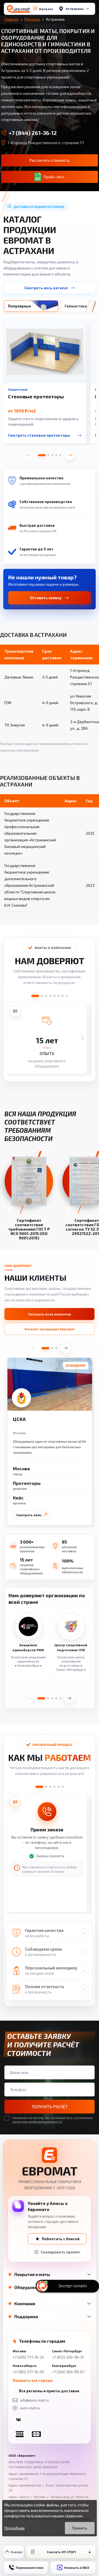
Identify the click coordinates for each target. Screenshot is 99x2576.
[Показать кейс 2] (52, 1348)
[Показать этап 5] (59, 1787)
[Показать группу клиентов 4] (56, 1698)
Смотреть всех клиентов (50, 1314)
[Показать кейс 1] (45, 1348)
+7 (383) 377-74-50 (28, 2372)
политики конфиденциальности (37, 2121)
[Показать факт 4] (50, 996)
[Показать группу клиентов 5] (61, 1698)
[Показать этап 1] (39, 1787)
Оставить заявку (46, 598)
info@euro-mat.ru (34, 2400)
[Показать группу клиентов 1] (41, 1698)
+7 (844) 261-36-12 (33, 133)
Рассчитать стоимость (50, 160)
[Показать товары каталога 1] (42, 455)
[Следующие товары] (70, 455)
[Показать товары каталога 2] (49, 455)
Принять (80, 2528)
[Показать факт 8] (67, 996)
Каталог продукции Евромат (50, 1329)
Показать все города (33, 2380)
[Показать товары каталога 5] (60, 455)
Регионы (32, 19)
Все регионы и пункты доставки (49, 2391)
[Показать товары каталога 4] (56, 455)
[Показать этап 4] (54, 1787)
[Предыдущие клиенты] (30, 1698)
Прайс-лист (54, 177)
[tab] (31, 306)
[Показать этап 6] (63, 1787)
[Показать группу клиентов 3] (52, 1698)
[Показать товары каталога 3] (52, 455)
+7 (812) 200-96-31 (68, 2357)
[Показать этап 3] (50, 1787)
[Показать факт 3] (46, 996)
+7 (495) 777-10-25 (28, 2357)
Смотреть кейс (29, 1515)
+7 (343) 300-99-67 (68, 2372)
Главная (11, 19)
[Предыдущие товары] (29, 455)
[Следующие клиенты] (69, 1698)
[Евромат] (18, 9)
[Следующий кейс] (65, 1348)
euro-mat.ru (30, 2408)
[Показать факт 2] (42, 996)
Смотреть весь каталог (46, 288)
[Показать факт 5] (54, 996)
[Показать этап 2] (46, 1787)
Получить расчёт (50, 2107)
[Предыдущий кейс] (34, 1348)
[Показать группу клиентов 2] (48, 1698)
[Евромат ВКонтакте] (18, 2420)
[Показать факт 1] (35, 996)
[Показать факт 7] (63, 996)
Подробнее (15, 2528)
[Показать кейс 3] (56, 1348)
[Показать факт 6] (59, 996)
